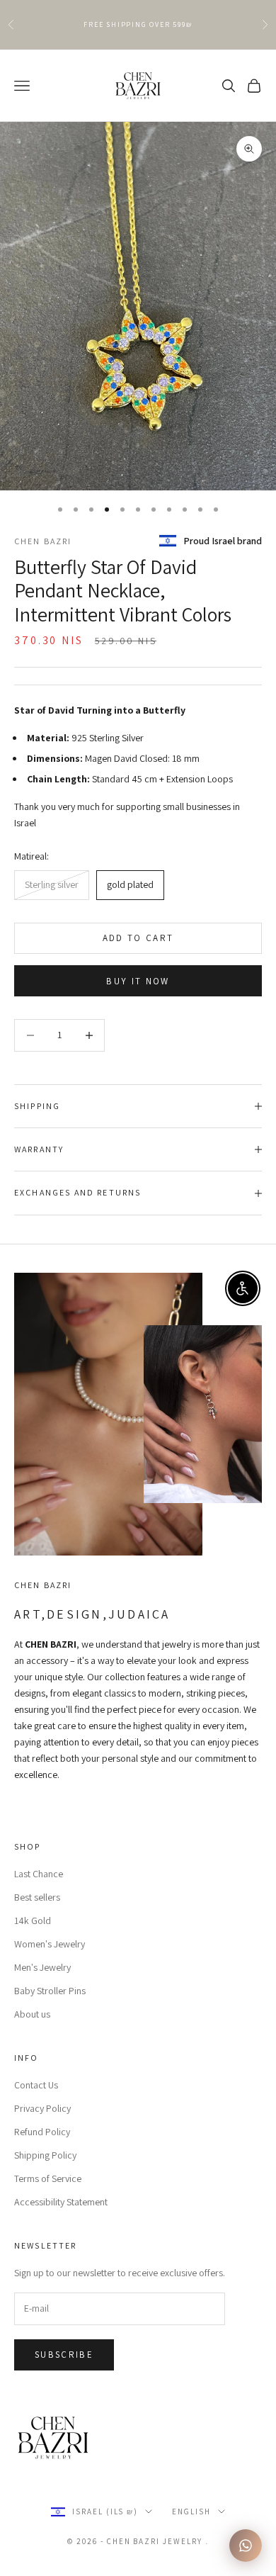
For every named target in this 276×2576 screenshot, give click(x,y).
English (191, 2512)
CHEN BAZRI (43, 541)
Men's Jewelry (42, 1967)
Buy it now (138, 981)
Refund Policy (42, 2132)
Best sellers (37, 1897)
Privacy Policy (42, 2108)
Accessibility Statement (61, 2202)
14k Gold (33, 1920)
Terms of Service (48, 2178)
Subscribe (64, 2355)
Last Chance (39, 1874)
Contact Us (36, 2085)
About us (32, 2014)
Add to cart (138, 938)
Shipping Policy (45, 2155)
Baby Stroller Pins (50, 1991)
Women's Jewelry (50, 1944)
